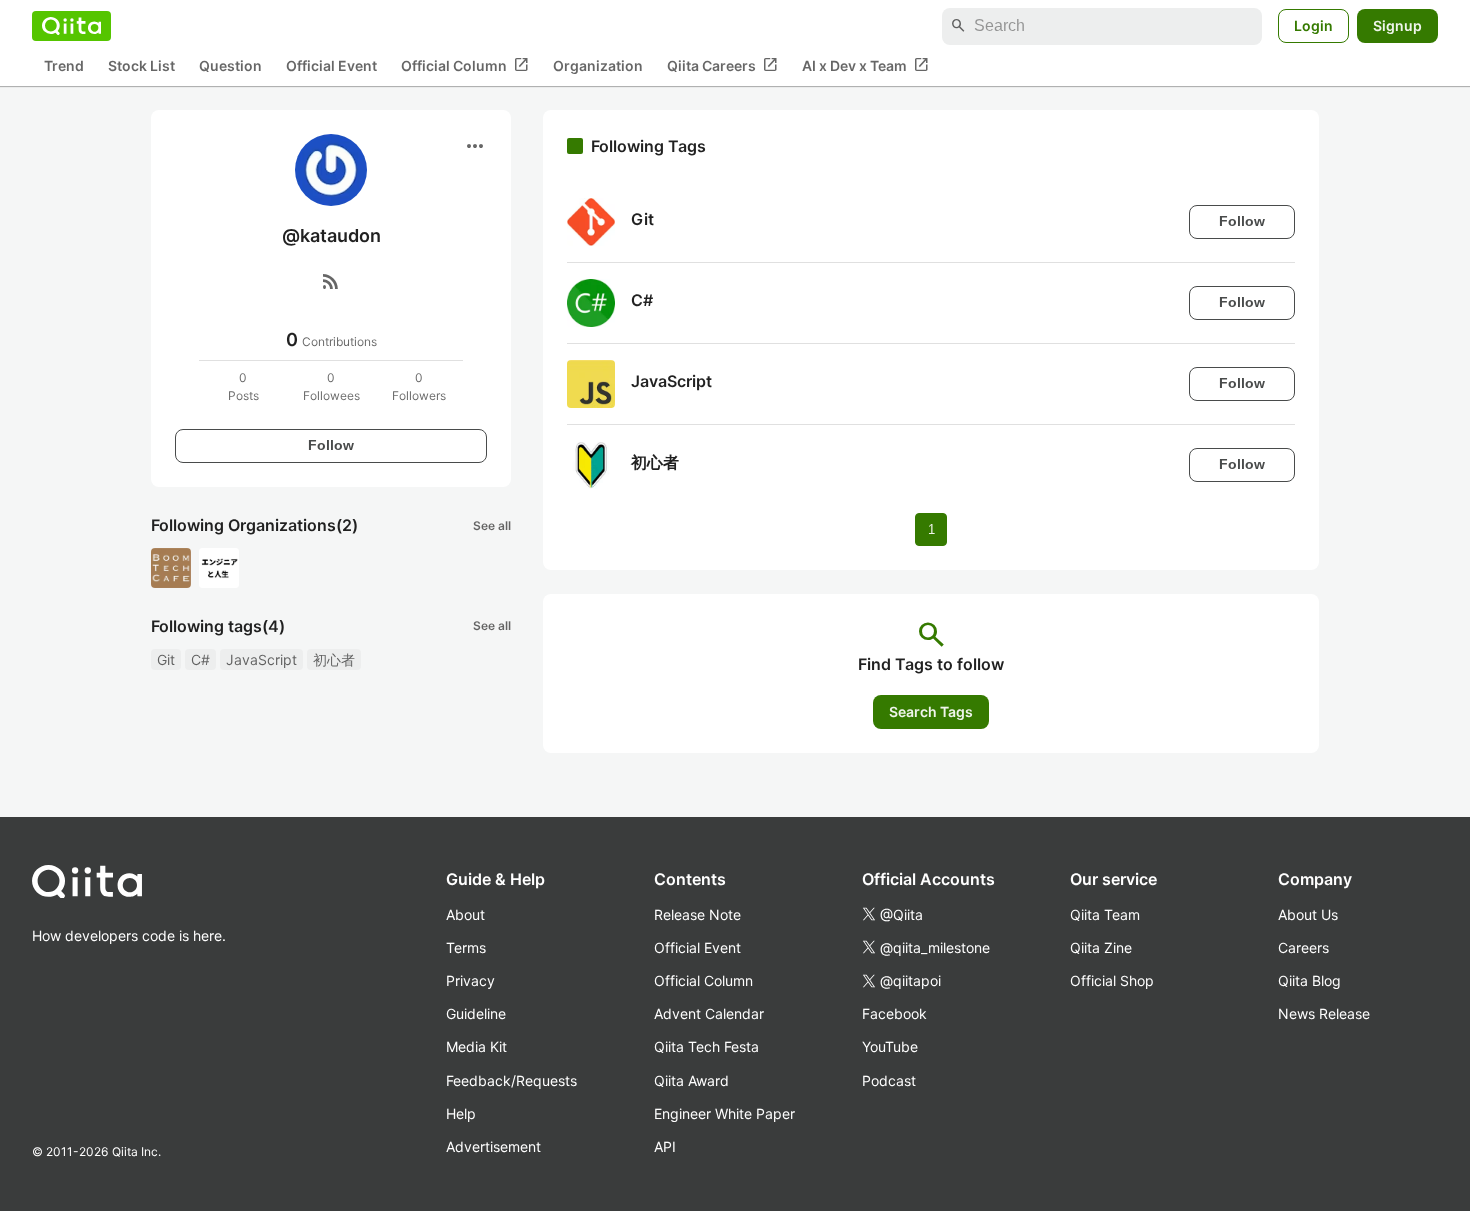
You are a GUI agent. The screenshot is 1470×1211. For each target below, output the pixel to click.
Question (230, 65)
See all (492, 525)
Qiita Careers (722, 65)
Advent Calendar (709, 1013)
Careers (1303, 947)
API (665, 1146)
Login (1313, 25)
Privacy (470, 980)
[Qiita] (71, 26)
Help (461, 1113)
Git (166, 659)
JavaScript (261, 659)
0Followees (331, 386)
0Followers (419, 386)
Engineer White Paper (724, 1113)
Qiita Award (691, 1080)
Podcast (889, 1080)
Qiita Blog (1309, 980)
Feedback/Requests (511, 1080)
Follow (331, 445)
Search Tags (931, 711)
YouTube (890, 1046)
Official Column (465, 65)
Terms (466, 947)
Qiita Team (1105, 914)
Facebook (894, 1013)
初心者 (334, 659)
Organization (598, 65)
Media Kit (476, 1046)
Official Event (331, 65)
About (465, 914)
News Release (1324, 1013)
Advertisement (493, 1146)
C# (200, 659)
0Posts (243, 386)
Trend (64, 65)
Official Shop (1112, 980)
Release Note (697, 914)
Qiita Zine (1101, 947)
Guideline (476, 1013)
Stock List (141, 65)
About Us (1308, 914)
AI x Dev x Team (865, 65)
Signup (1397, 25)
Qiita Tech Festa (706, 1046)
